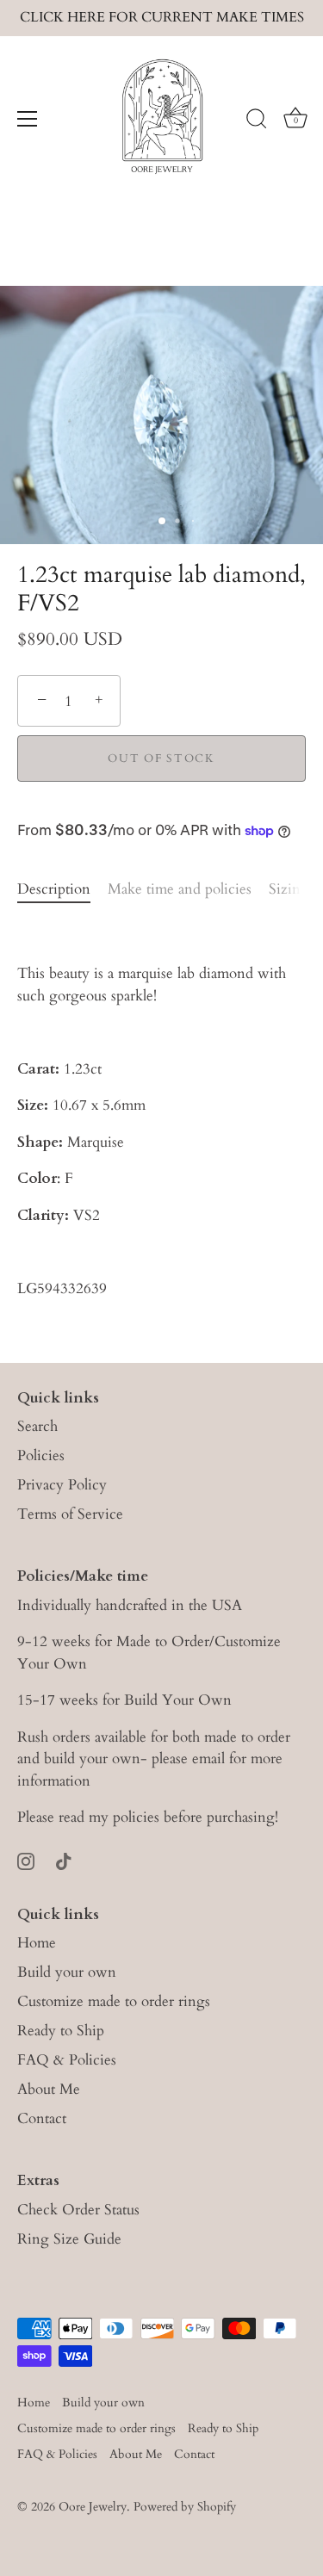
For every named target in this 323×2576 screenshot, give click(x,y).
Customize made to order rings (114, 2001)
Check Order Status (78, 2210)
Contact (42, 2118)
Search (37, 1426)
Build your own (67, 1972)
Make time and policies (180, 889)
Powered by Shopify (185, 2507)
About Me (49, 2089)
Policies (41, 1455)
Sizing (289, 889)
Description (54, 889)
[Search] (257, 121)
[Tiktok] (64, 1860)
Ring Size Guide (69, 2239)
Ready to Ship (61, 2031)
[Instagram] (26, 1860)
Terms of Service (70, 1514)
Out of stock (161, 759)
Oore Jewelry (93, 2507)
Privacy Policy (62, 1485)
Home (37, 1943)
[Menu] (28, 119)
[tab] (62, 889)
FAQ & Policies (67, 2060)
